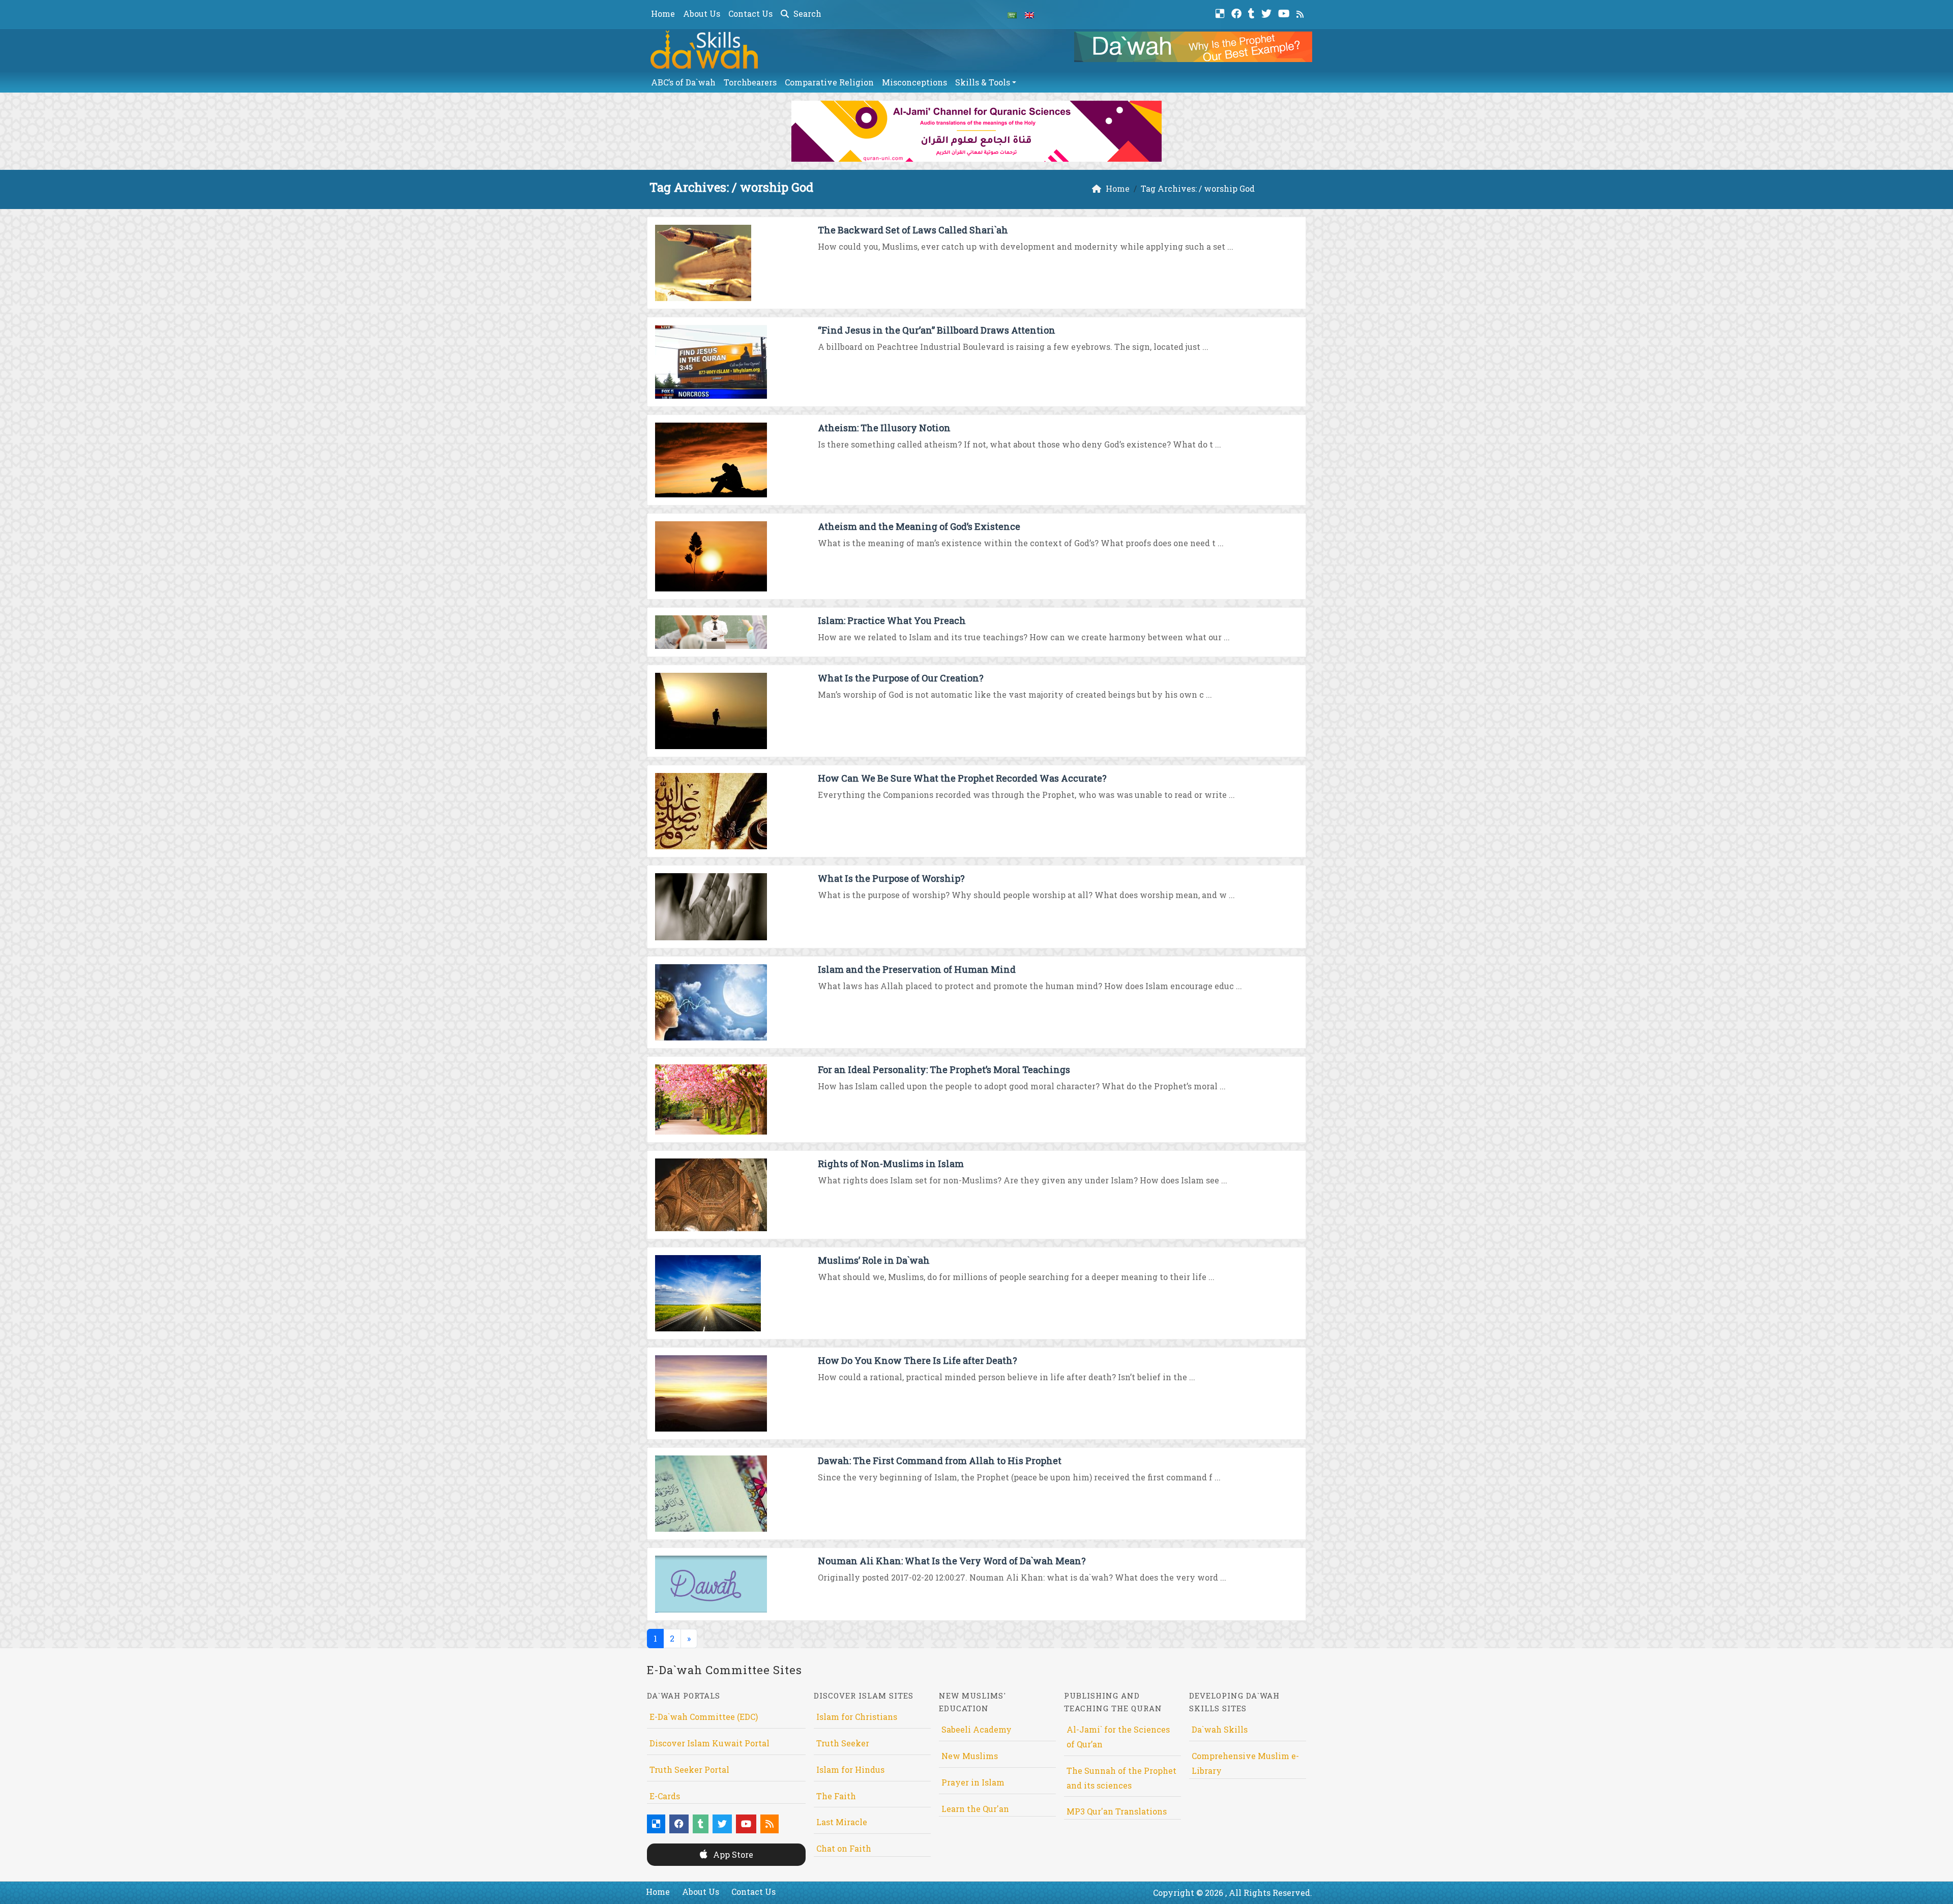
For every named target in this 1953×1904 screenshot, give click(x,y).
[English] (1029, 14)
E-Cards (665, 1796)
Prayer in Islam (973, 1782)
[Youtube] (1285, 12)
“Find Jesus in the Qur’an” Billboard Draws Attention (937, 330)
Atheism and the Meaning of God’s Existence (919, 526)
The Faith (836, 1796)
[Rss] (1301, 12)
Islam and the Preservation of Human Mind (917, 969)
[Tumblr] (1253, 12)
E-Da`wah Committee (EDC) (704, 1717)
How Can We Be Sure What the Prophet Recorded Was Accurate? (962, 778)
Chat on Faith (844, 1848)
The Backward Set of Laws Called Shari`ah (913, 230)
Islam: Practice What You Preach (892, 620)
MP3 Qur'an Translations (1117, 1811)
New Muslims (970, 1756)
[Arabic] (1012, 14)
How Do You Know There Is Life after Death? (918, 1360)
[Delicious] (1221, 12)
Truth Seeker (843, 1743)
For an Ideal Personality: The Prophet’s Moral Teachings (944, 1069)
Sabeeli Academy (976, 1729)
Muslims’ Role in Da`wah (874, 1260)
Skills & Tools (983, 82)
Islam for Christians (857, 1717)
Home (663, 13)
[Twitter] (1268, 12)
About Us (702, 13)
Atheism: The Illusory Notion (884, 428)
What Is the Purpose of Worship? (891, 878)
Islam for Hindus (850, 1769)
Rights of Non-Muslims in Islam (891, 1164)
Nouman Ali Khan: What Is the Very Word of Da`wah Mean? (952, 1561)
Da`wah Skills (1220, 1729)
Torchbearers (750, 82)
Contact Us (750, 13)
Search (806, 13)
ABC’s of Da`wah (683, 82)
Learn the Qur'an (975, 1809)
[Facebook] (1238, 12)
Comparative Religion (829, 82)
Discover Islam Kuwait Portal (709, 1743)
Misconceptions (914, 82)
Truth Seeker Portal (689, 1769)
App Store (732, 1854)
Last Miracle (842, 1822)
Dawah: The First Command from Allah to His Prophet (940, 1461)
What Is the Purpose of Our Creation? (901, 678)
